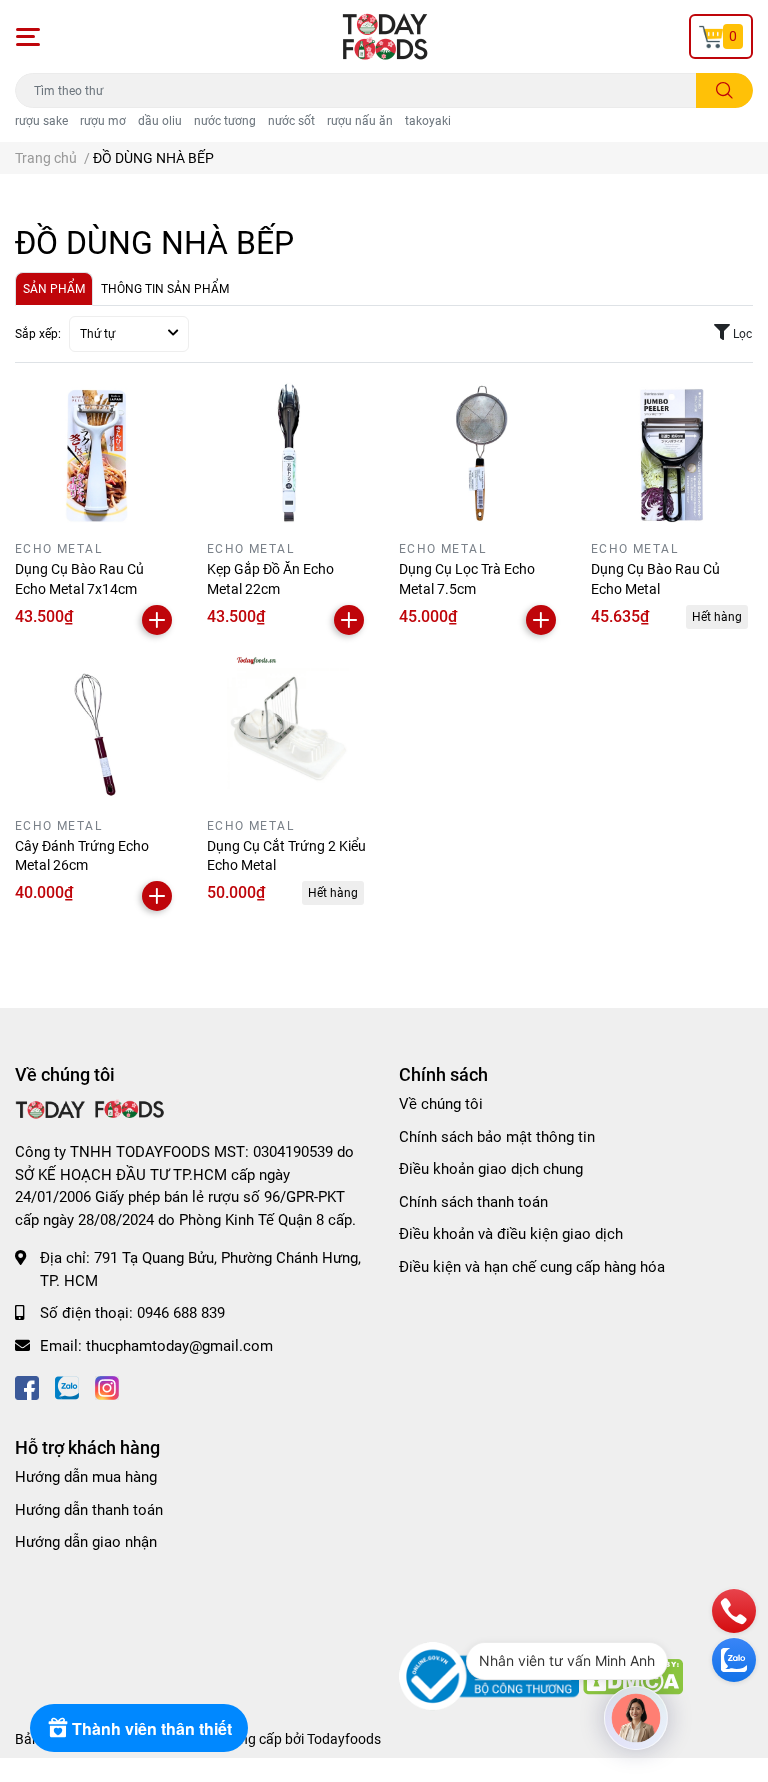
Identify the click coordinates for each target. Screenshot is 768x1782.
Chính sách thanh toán (473, 1202)
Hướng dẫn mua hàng (86, 1477)
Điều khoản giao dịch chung (491, 1169)
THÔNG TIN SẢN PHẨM (165, 289)
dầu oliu (160, 121)
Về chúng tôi (441, 1104)
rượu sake (41, 121)
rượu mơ (103, 121)
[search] (724, 90)
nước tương (225, 121)
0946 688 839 (181, 1313)
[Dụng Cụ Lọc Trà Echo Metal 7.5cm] (480, 452)
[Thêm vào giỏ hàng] (157, 620)
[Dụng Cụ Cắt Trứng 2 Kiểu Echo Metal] (288, 729)
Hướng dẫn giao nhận (86, 1542)
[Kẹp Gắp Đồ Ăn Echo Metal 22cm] (288, 452)
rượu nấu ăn (360, 121)
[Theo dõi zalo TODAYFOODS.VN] (67, 1385)
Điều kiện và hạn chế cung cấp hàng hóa (532, 1267)
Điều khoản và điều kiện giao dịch (511, 1234)
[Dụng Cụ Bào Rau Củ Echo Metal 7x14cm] (96, 452)
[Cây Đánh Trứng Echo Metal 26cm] (96, 729)
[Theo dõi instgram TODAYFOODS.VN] (107, 1385)
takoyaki (428, 121)
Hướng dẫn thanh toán (89, 1510)
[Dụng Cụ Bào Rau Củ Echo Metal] (672, 452)
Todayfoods (344, 1739)
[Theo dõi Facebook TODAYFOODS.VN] (27, 1385)
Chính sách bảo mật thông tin (497, 1137)
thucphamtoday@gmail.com (179, 1346)
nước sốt (291, 121)
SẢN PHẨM (54, 289)
